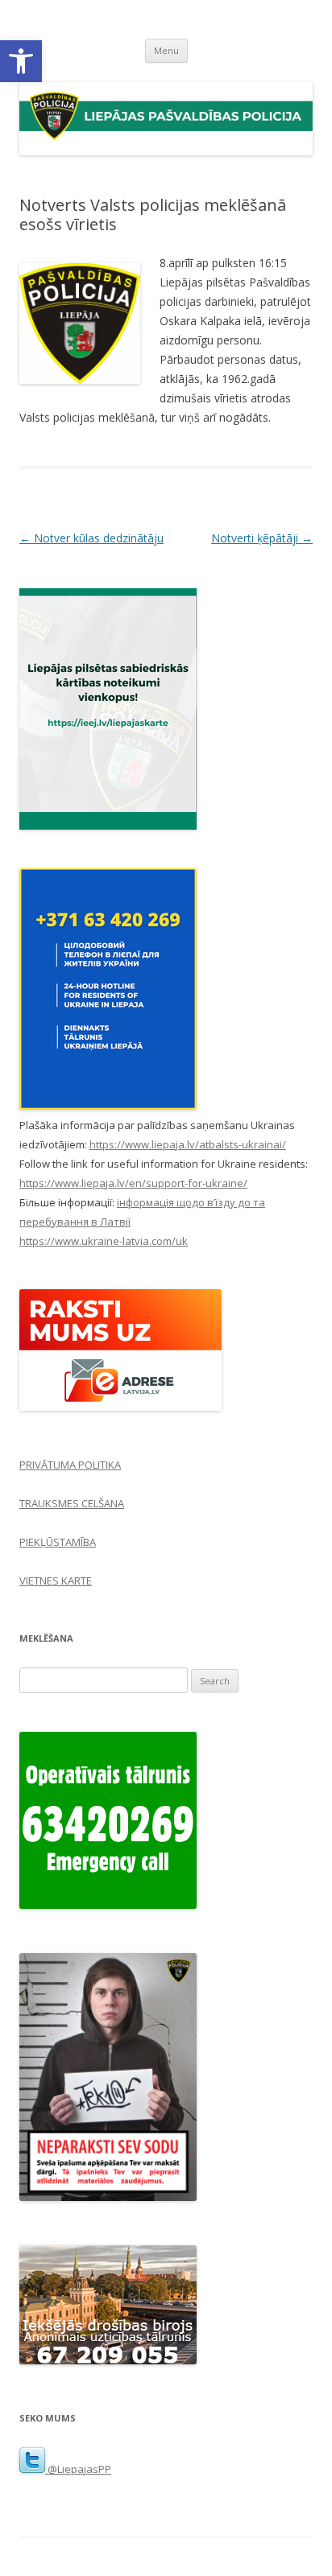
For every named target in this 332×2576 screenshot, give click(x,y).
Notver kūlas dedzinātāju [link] (91, 538)
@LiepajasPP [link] (78, 2469)
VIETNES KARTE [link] (56, 1581)
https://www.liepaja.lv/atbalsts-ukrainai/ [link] (188, 1144)
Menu (166, 50)
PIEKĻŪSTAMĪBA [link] (58, 1542)
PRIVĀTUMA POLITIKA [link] (70, 1465)
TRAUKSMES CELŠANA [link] (72, 1503)
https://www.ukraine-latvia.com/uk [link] (104, 1241)
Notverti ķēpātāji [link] (262, 538)
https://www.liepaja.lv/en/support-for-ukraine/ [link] (133, 1183)
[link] (21, 61)
